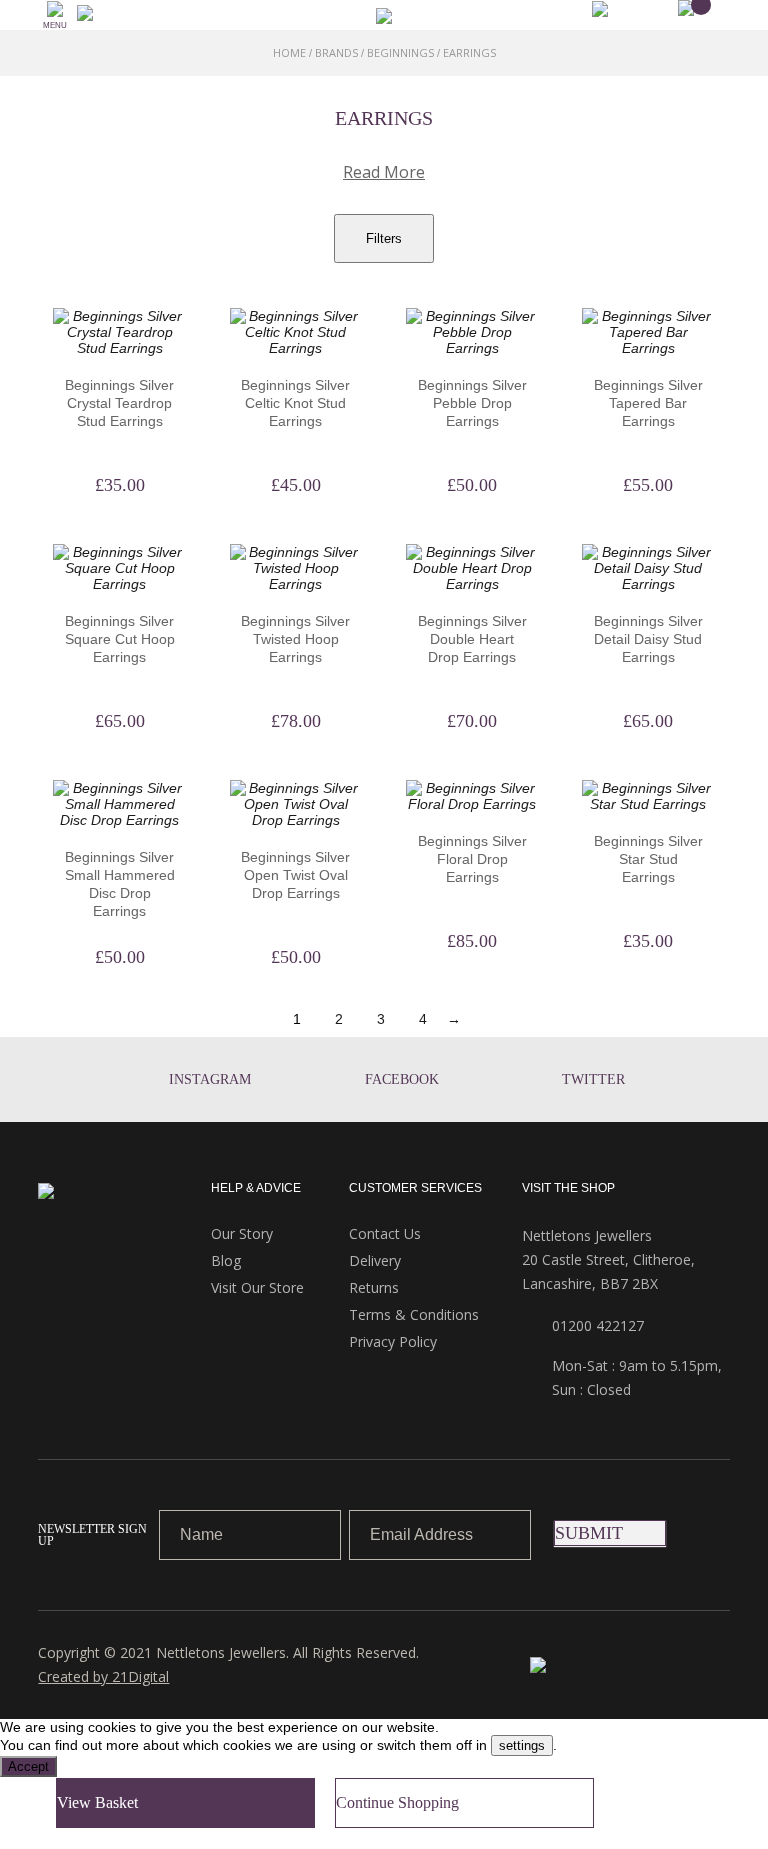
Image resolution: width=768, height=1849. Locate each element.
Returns (374, 1287)
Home (289, 52)
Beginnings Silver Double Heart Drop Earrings (472, 639)
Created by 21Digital (103, 1676)
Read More (384, 172)
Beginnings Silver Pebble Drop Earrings (472, 403)
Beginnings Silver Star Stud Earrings (648, 859)
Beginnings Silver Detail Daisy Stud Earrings (648, 639)
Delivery (375, 1260)
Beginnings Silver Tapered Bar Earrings (648, 403)
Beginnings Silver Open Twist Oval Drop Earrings (295, 875)
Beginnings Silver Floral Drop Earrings (472, 859)
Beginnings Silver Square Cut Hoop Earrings (120, 639)
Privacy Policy (393, 1341)
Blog (226, 1260)
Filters (384, 238)
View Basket (97, 1802)
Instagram (210, 1079)
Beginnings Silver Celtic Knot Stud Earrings (295, 403)
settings (522, 1745)
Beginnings (400, 52)
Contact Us (385, 1233)
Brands (336, 52)
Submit (589, 1533)
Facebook (402, 1079)
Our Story (242, 1233)
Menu (55, 25)
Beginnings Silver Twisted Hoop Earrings (295, 639)
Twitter (593, 1079)
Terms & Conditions (414, 1314)
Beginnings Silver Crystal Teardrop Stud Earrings (119, 403)
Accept (28, 1766)
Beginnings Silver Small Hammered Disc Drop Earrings (120, 884)
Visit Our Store (257, 1287)
